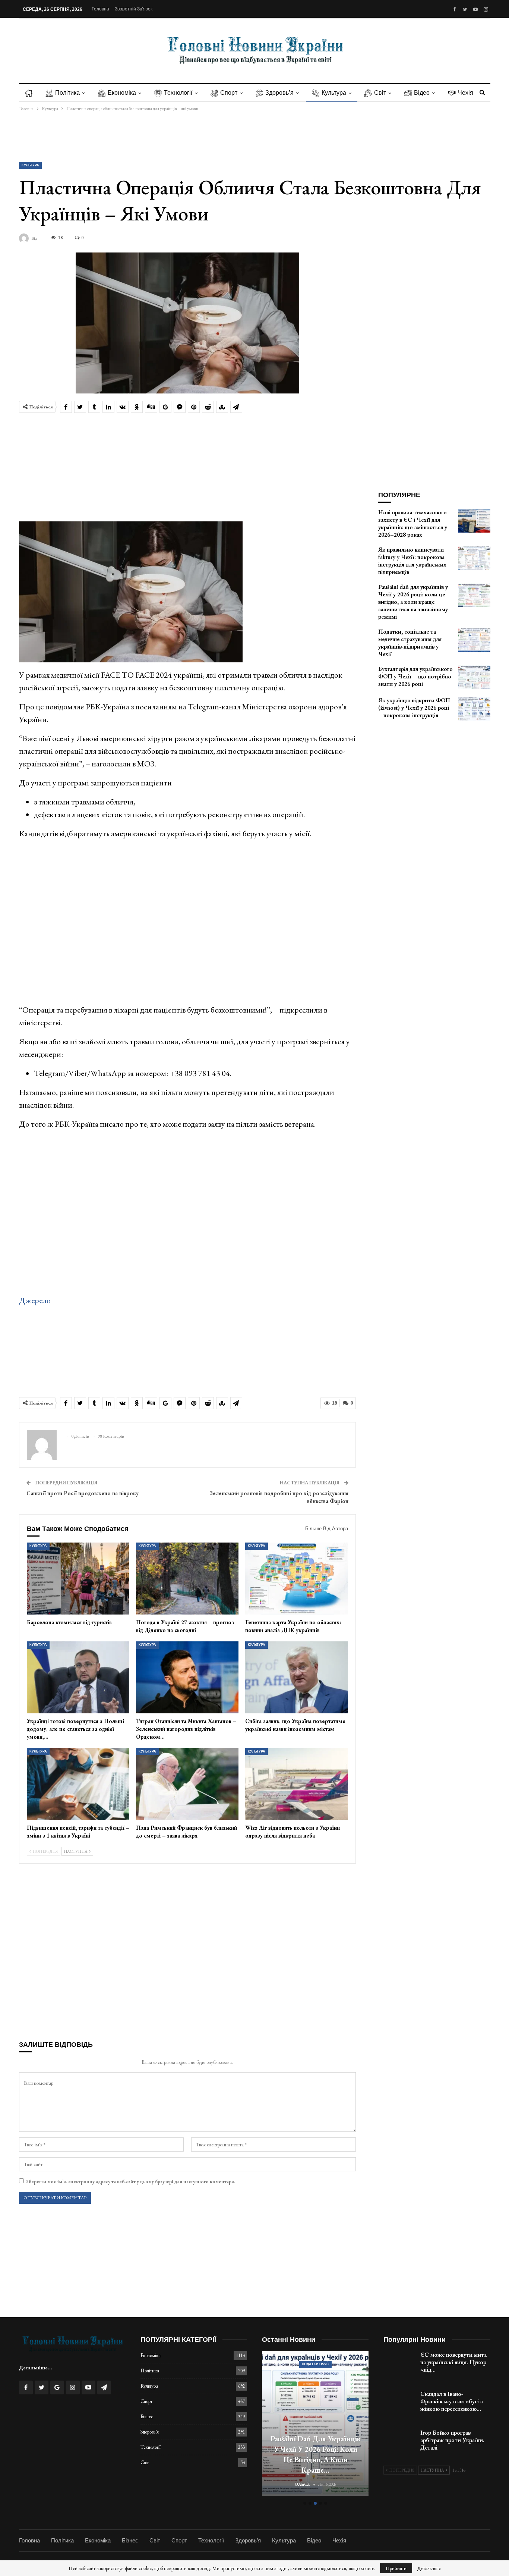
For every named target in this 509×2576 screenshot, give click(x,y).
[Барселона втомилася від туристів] (78, 1579)
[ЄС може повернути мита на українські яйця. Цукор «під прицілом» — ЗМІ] (399, 2363)
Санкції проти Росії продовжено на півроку (83, 1493)
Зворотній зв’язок (134, 9)
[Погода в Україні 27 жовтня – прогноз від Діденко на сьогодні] (187, 1579)
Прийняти (396, 2568)
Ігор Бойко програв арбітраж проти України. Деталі (452, 2440)
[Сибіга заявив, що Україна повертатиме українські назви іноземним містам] (296, 1677)
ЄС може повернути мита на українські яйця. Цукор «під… (453, 2362)
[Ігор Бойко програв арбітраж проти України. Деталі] (399, 2441)
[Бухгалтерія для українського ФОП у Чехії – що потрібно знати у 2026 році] (474, 677)
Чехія (466, 93)
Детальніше (429, 2568)
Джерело (35, 1300)
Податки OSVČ (315, 2364)
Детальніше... (36, 2368)
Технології (178, 93)
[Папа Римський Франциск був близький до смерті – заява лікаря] (187, 1784)
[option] (315, 2424)
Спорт (229, 93)
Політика (67, 93)
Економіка (122, 93)
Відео (422, 93)
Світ (380, 93)
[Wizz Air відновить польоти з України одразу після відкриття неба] (296, 1784)
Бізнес (147, 2417)
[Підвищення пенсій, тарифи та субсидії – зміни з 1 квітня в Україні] (78, 1784)
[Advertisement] (255, 137)
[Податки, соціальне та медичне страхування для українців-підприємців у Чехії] (474, 640)
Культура (334, 93)
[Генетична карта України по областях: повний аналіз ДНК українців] (296, 1579)
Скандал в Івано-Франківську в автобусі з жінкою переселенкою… (452, 2401)
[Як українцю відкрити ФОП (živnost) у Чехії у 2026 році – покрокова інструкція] (474, 709)
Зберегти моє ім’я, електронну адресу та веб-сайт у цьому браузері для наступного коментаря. (130, 2182)
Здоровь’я (279, 93)
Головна (100, 9)
